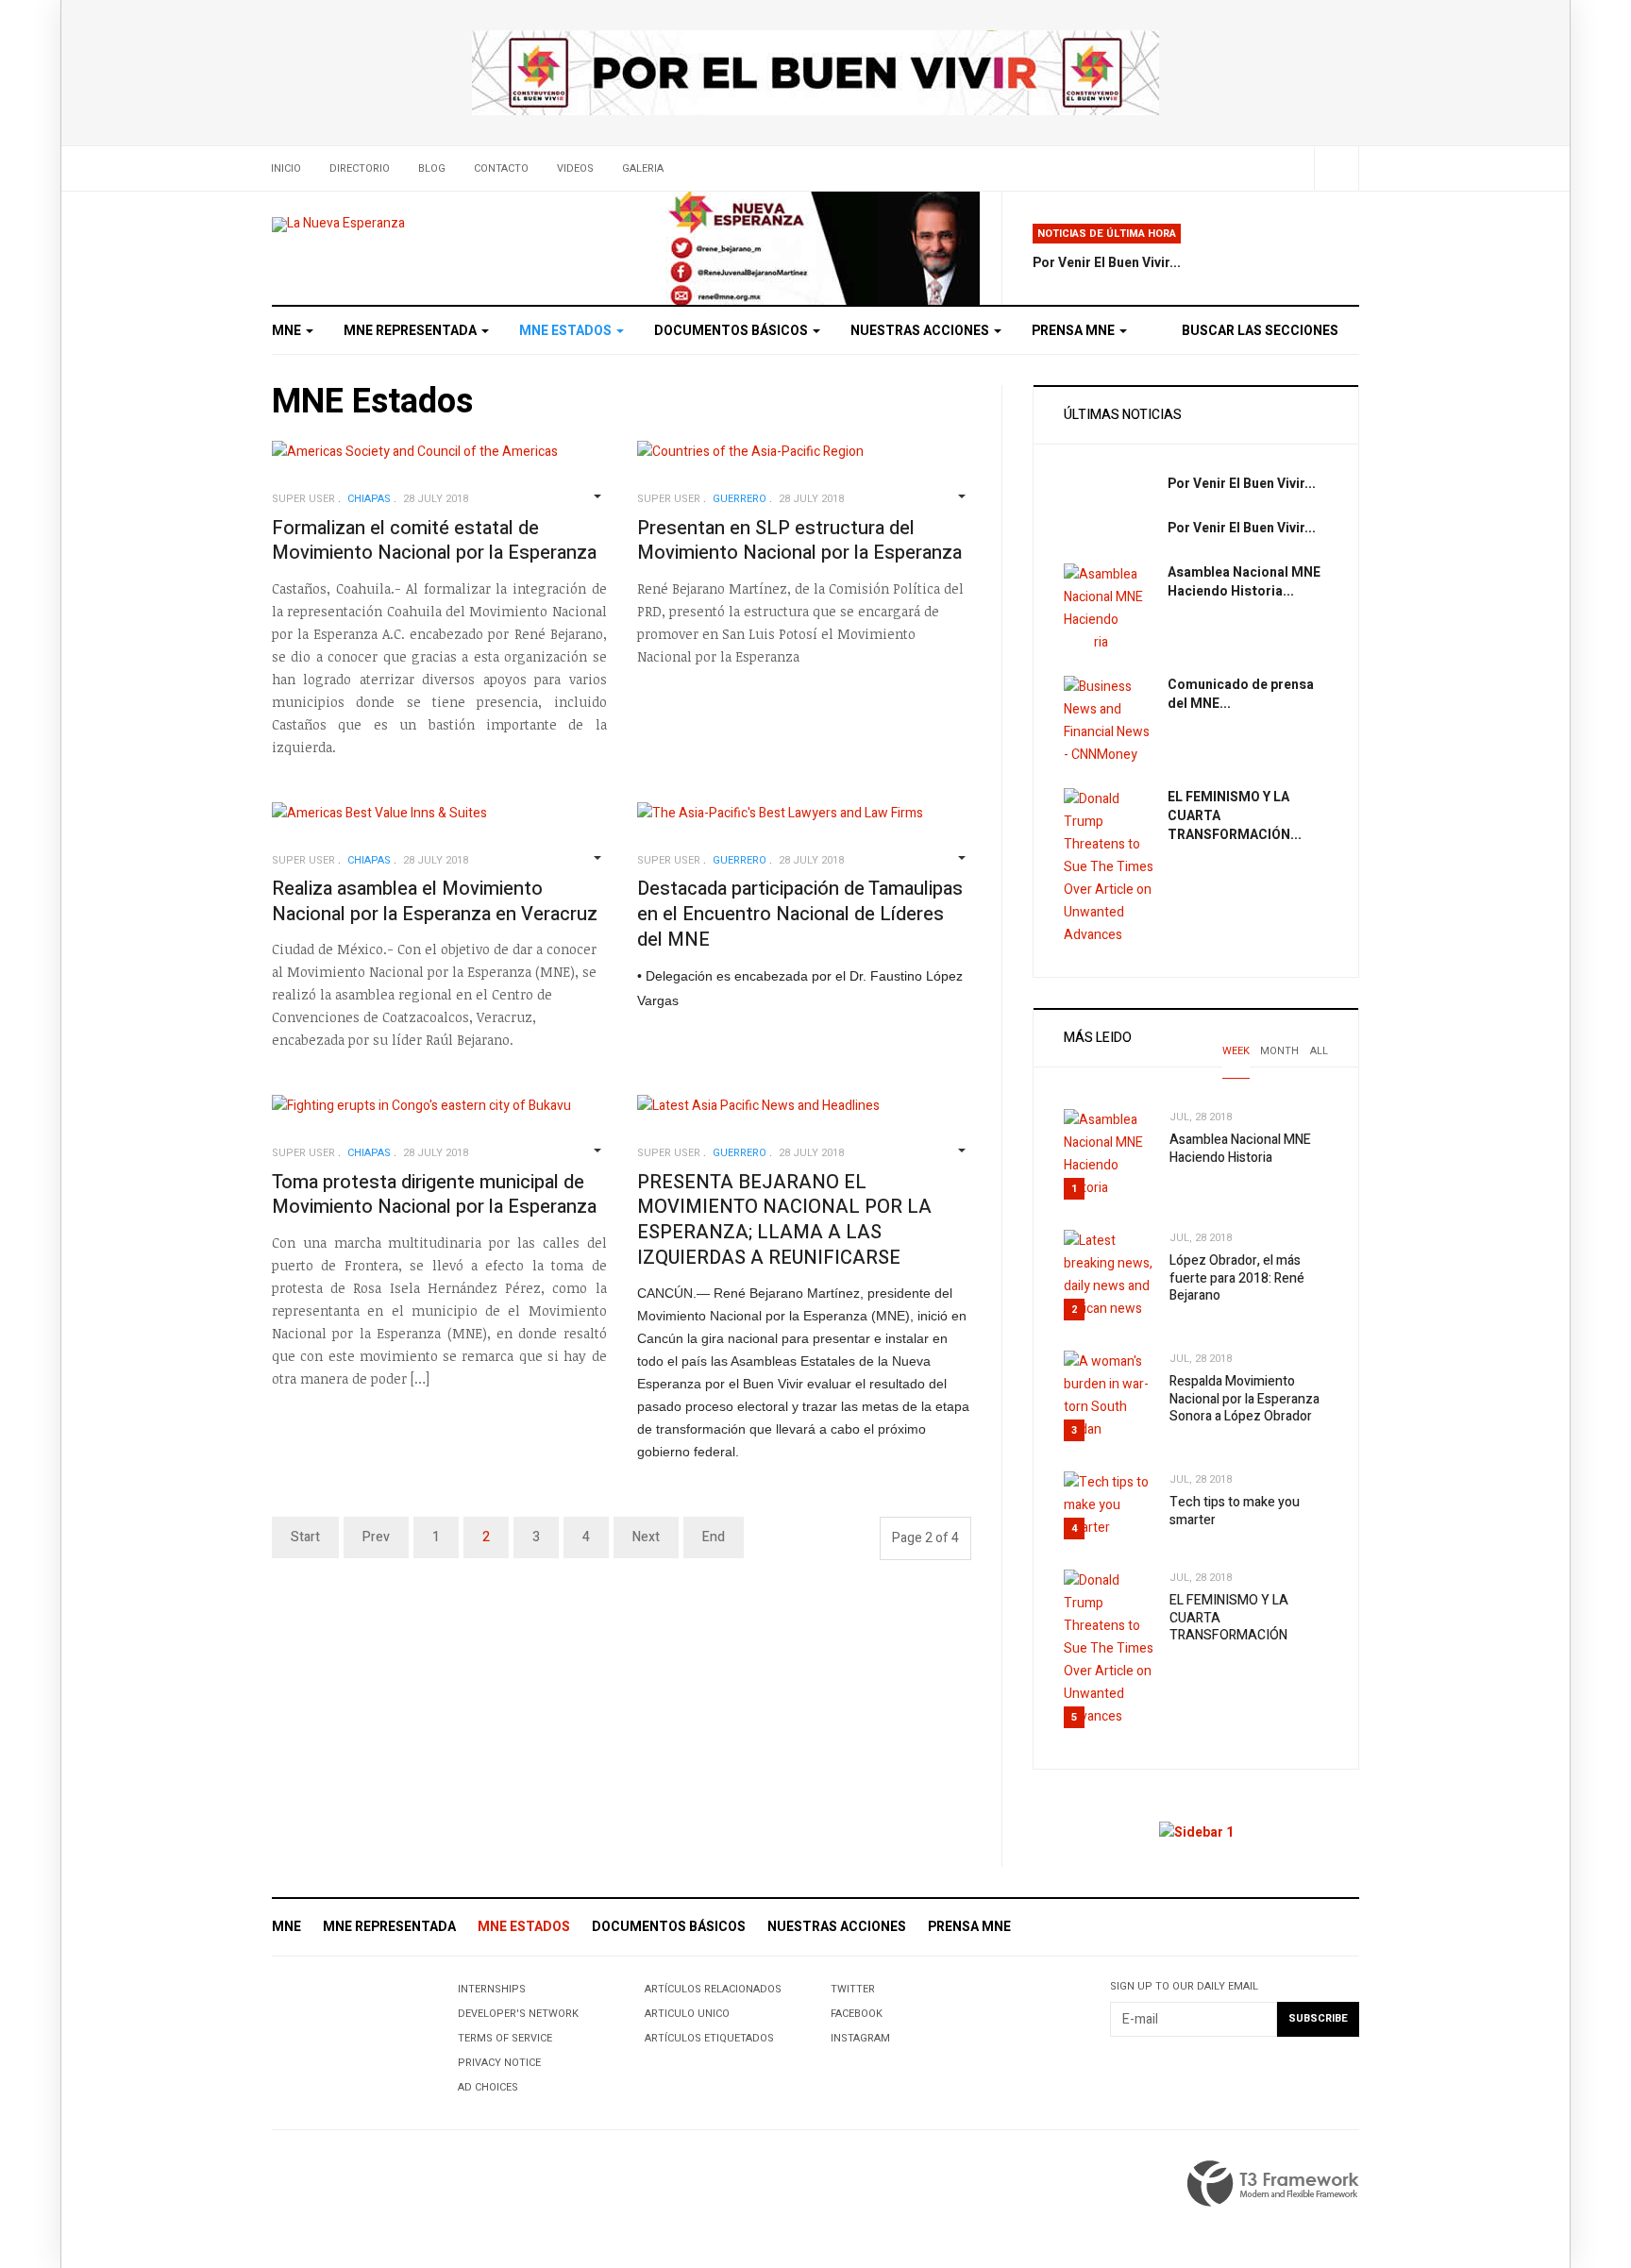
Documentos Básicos (732, 331)
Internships (492, 1989)
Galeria (643, 168)
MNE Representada (412, 331)
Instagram (860, 2038)
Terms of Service (505, 2038)
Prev (376, 1537)
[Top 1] (815, 72)
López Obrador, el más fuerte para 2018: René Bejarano (1237, 1278)
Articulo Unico (687, 2014)
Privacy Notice (499, 2063)
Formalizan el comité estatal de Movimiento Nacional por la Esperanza (434, 541)
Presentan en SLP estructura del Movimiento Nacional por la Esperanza (799, 541)
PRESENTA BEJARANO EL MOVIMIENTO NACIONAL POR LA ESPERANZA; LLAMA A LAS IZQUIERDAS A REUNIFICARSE (784, 1220)
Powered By (1273, 2184)
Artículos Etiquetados (709, 2038)
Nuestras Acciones (921, 331)
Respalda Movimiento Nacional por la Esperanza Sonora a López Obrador (1244, 1399)
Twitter (853, 1989)
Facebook (857, 2014)
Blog (432, 168)
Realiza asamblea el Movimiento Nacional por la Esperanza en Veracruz (435, 901)
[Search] (1336, 168)
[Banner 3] (823, 248)
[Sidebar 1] (1196, 1832)
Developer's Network (518, 2014)
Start (305, 1537)
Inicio (286, 168)
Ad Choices (488, 2087)
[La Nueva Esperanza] (338, 225)
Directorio (360, 168)
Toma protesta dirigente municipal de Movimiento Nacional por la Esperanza (434, 1195)
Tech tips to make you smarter (1235, 1511)
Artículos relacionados (713, 1989)
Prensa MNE (1075, 331)
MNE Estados (567, 331)
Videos (575, 168)
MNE (288, 331)
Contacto (501, 168)
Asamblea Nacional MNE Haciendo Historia (1240, 1149)
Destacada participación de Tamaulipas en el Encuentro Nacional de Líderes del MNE (800, 914)
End (714, 1537)
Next (646, 1537)
